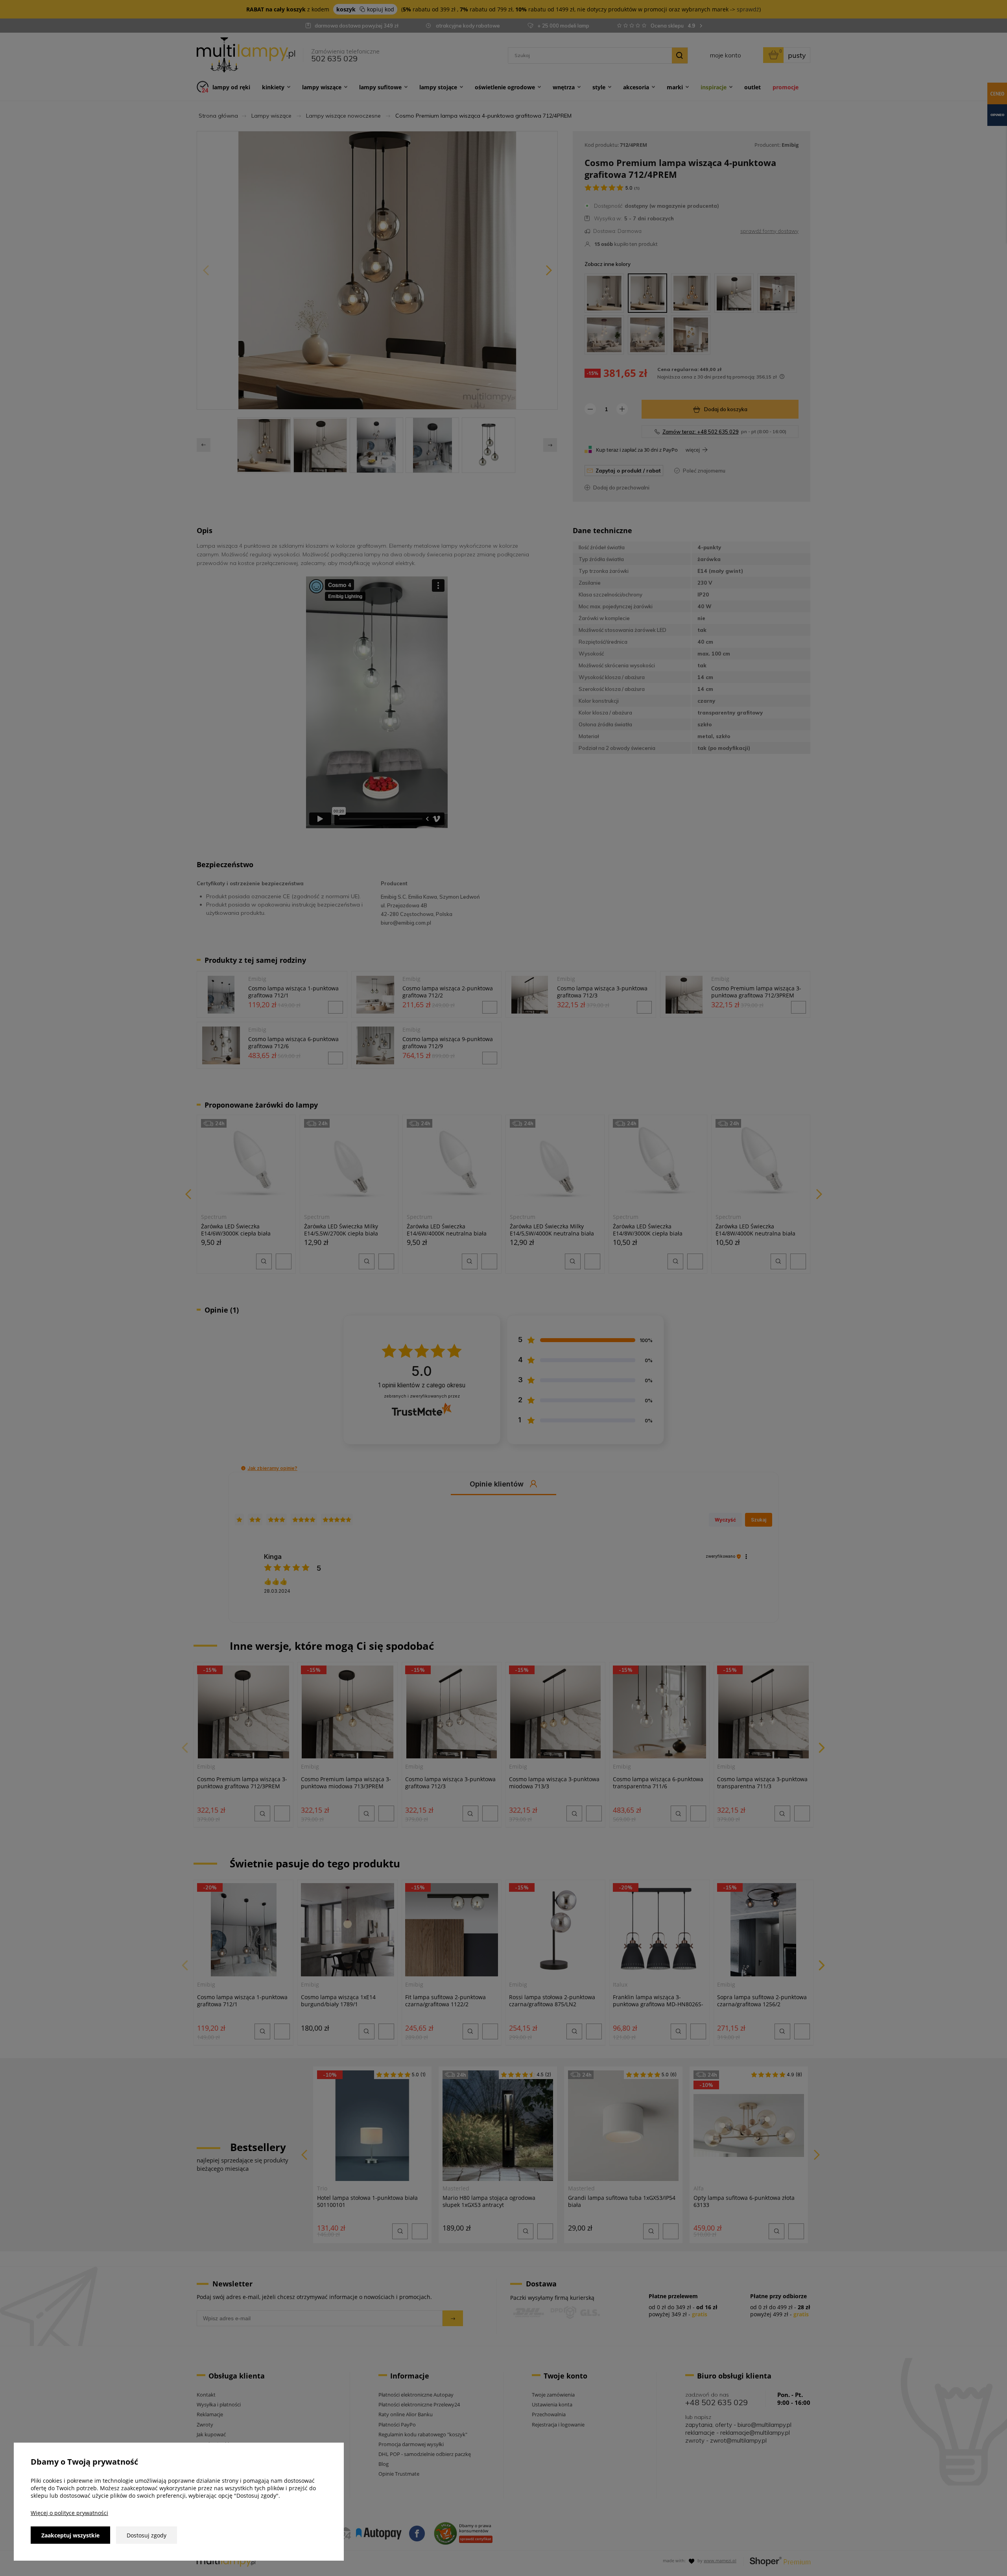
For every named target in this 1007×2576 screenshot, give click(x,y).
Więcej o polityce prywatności (69, 2513)
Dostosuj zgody (147, 2535)
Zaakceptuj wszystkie (70, 2535)
